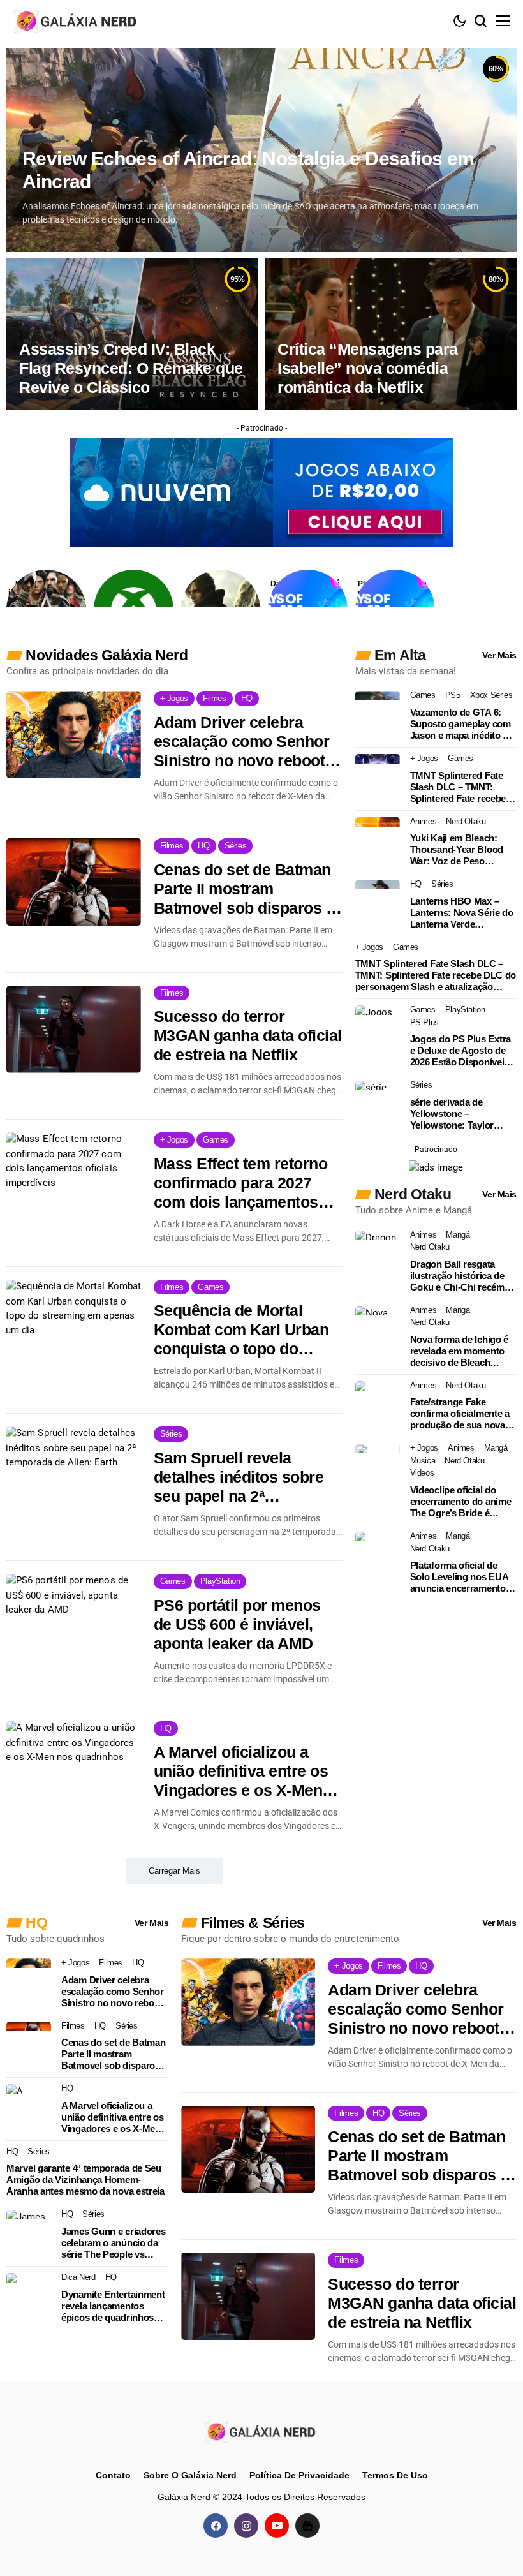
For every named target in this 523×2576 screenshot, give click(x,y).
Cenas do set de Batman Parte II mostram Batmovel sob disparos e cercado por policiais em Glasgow (244, 889)
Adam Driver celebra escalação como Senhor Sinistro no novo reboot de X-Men (242, 742)
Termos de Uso (395, 2475)
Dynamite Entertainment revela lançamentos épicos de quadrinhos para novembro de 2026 (113, 2306)
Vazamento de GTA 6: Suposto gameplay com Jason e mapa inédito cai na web (463, 724)
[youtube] (277, 2526)
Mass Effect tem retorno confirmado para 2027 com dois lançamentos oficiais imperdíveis (241, 1183)
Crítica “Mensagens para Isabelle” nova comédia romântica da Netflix (368, 368)
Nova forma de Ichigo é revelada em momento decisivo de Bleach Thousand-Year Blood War (459, 1351)
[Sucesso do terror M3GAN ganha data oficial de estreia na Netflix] (74, 1029)
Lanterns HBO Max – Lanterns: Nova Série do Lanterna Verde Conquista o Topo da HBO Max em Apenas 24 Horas (462, 913)
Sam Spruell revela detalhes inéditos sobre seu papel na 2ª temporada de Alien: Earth (239, 1477)
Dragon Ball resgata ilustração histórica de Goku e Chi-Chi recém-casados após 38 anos (459, 1276)
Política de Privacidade (299, 2475)
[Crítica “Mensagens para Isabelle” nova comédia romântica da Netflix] (391, 334)
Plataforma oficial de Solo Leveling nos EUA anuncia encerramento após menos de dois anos (459, 1577)
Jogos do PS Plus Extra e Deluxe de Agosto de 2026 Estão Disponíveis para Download (460, 1051)
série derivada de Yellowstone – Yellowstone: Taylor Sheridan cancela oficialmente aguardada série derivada (460, 1114)
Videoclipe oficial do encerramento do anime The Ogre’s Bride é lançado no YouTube (461, 1502)
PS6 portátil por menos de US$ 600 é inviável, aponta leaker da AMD (237, 1624)
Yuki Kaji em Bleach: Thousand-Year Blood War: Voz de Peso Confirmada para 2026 (457, 850)
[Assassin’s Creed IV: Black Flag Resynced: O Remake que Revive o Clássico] (132, 334)
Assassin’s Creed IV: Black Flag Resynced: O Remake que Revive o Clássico (131, 368)
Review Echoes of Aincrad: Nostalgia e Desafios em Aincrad (248, 170)
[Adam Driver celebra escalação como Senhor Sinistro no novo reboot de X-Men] (74, 735)
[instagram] (246, 2526)
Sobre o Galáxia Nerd (190, 2475)
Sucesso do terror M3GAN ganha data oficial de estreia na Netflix (248, 1035)
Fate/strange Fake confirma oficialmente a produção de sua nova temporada (460, 1414)
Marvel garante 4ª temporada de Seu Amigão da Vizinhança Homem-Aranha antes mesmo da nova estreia (85, 2180)
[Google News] (307, 2526)
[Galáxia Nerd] (77, 21)
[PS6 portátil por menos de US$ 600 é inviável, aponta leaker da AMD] (74, 1617)
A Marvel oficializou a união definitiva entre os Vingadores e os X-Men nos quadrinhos (241, 1771)
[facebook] (216, 2526)
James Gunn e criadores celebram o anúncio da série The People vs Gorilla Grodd (113, 2243)
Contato (113, 2475)
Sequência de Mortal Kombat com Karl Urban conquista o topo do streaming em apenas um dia (246, 1330)
